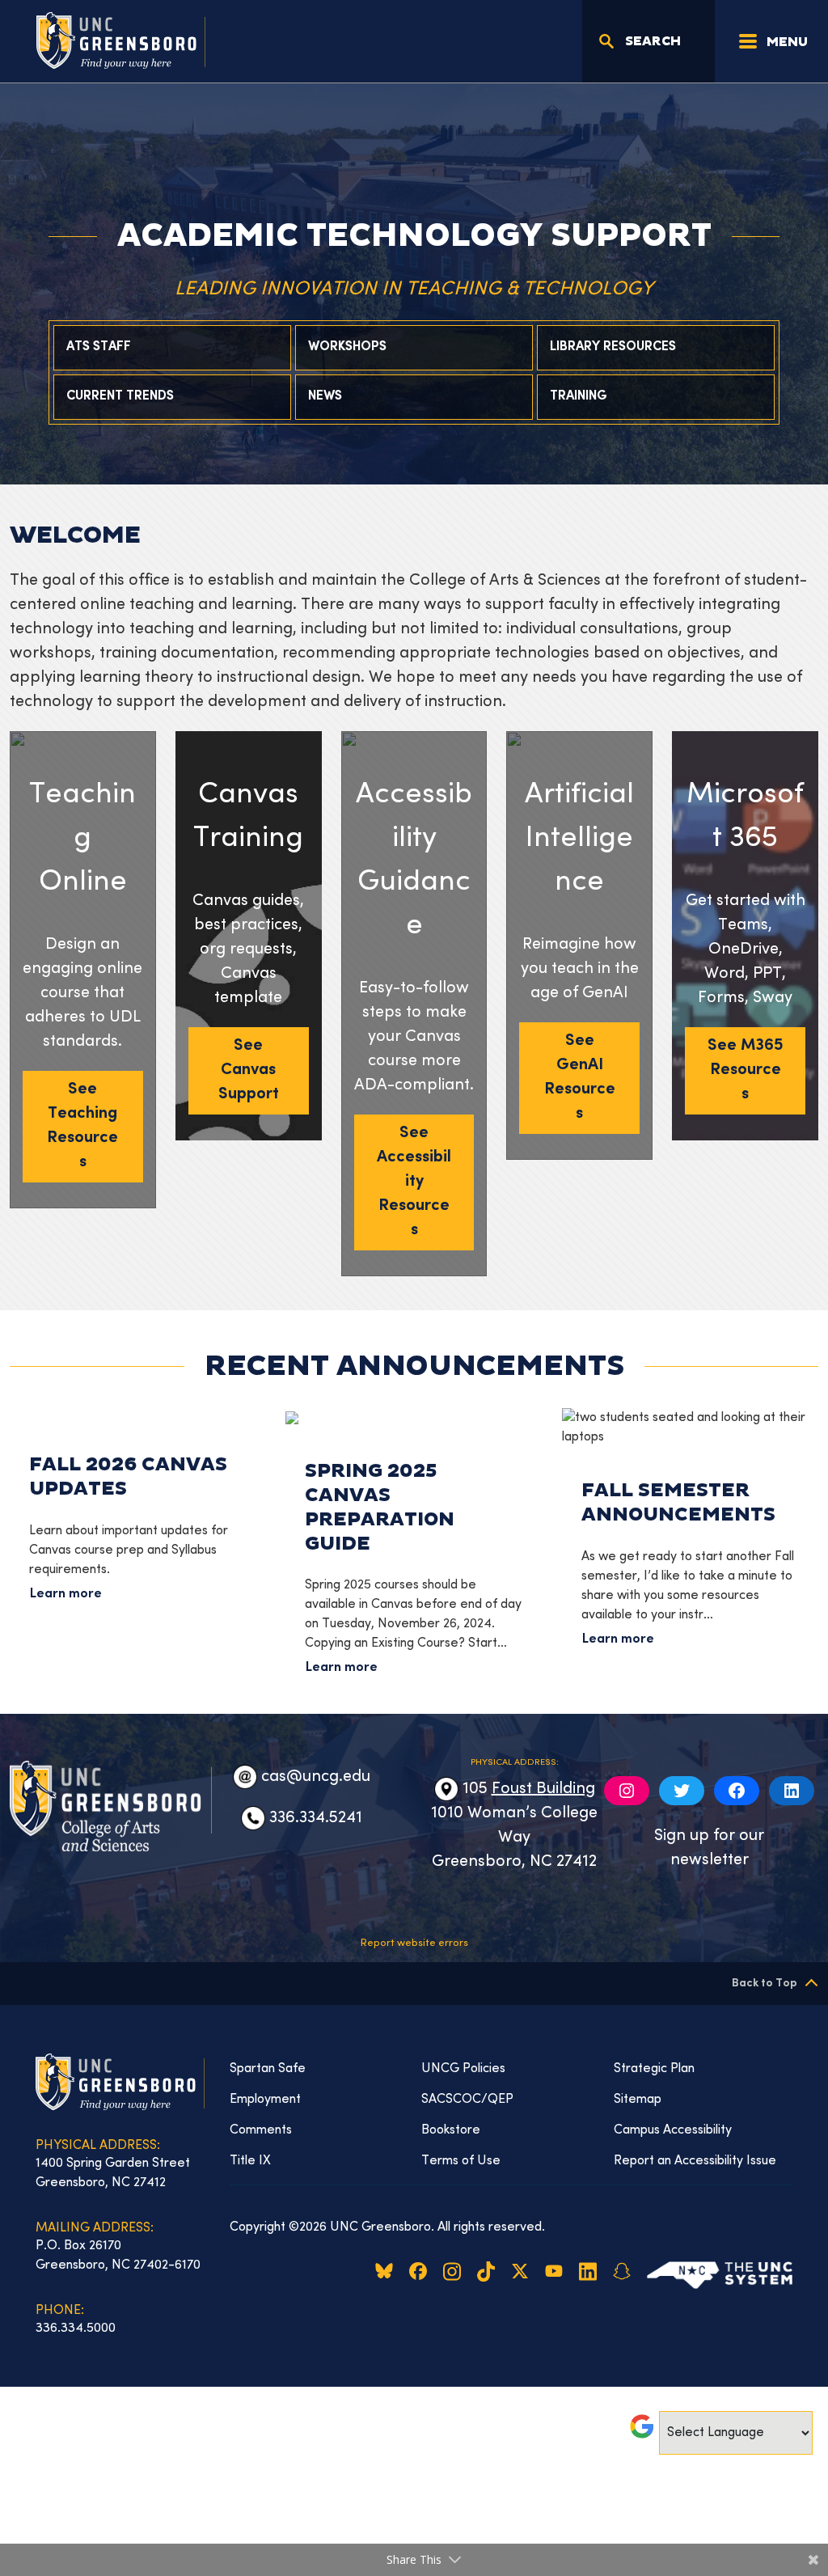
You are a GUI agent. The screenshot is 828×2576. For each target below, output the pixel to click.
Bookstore (451, 2130)
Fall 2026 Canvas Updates (128, 1477)
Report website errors (414, 1944)
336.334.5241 (316, 1819)
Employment (265, 2100)
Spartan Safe (268, 2069)
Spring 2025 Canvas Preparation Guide (380, 1507)
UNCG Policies (463, 2069)
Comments (261, 2130)
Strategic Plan (654, 2069)
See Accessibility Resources (414, 1182)
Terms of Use (461, 2161)
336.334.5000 (76, 2329)
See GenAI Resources (580, 1078)
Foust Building (543, 1789)
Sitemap (638, 2100)
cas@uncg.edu (316, 1777)
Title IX (250, 2161)
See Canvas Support (249, 1070)
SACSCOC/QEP (467, 2100)
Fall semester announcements (678, 1503)
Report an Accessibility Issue (695, 2161)
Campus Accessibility (673, 2130)
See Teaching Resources (82, 1126)
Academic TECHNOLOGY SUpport (414, 236)
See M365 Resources (746, 1070)
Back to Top (765, 1984)
